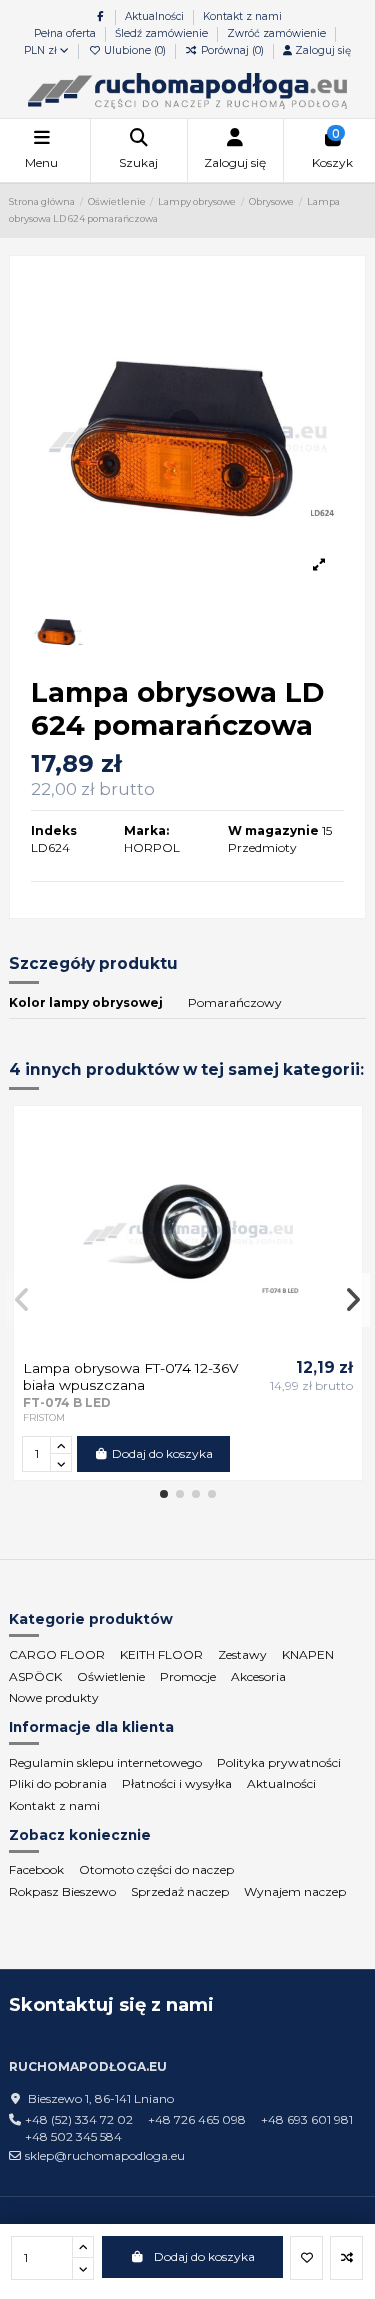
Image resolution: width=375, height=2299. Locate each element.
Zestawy (242, 1654)
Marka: (146, 830)
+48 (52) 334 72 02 (79, 2119)
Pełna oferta (66, 33)
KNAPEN (308, 1654)
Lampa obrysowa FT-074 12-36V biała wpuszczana (131, 1376)
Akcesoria (258, 1676)
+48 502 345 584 (73, 2136)
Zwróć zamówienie (276, 33)
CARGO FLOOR (57, 1654)
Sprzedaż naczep (180, 1891)
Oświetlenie (111, 1676)
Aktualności (156, 16)
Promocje (188, 1676)
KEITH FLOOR (161, 1654)
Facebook (36, 1869)
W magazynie (273, 830)
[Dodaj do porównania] (346, 2258)
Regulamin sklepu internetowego (105, 1762)
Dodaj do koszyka (204, 2256)
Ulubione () (135, 50)
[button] (164, 1494)
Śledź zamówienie (163, 33)
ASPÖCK (35, 1676)
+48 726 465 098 (197, 2119)
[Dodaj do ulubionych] (306, 2258)
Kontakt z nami (242, 16)
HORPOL (152, 847)
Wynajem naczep (295, 1891)
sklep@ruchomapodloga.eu (105, 2155)
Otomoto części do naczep (156, 1869)
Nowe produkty (54, 1697)
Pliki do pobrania (58, 1783)
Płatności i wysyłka (177, 1783)
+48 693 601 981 (307, 2119)
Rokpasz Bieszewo (62, 1891)
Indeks (54, 830)
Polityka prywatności (279, 1762)
